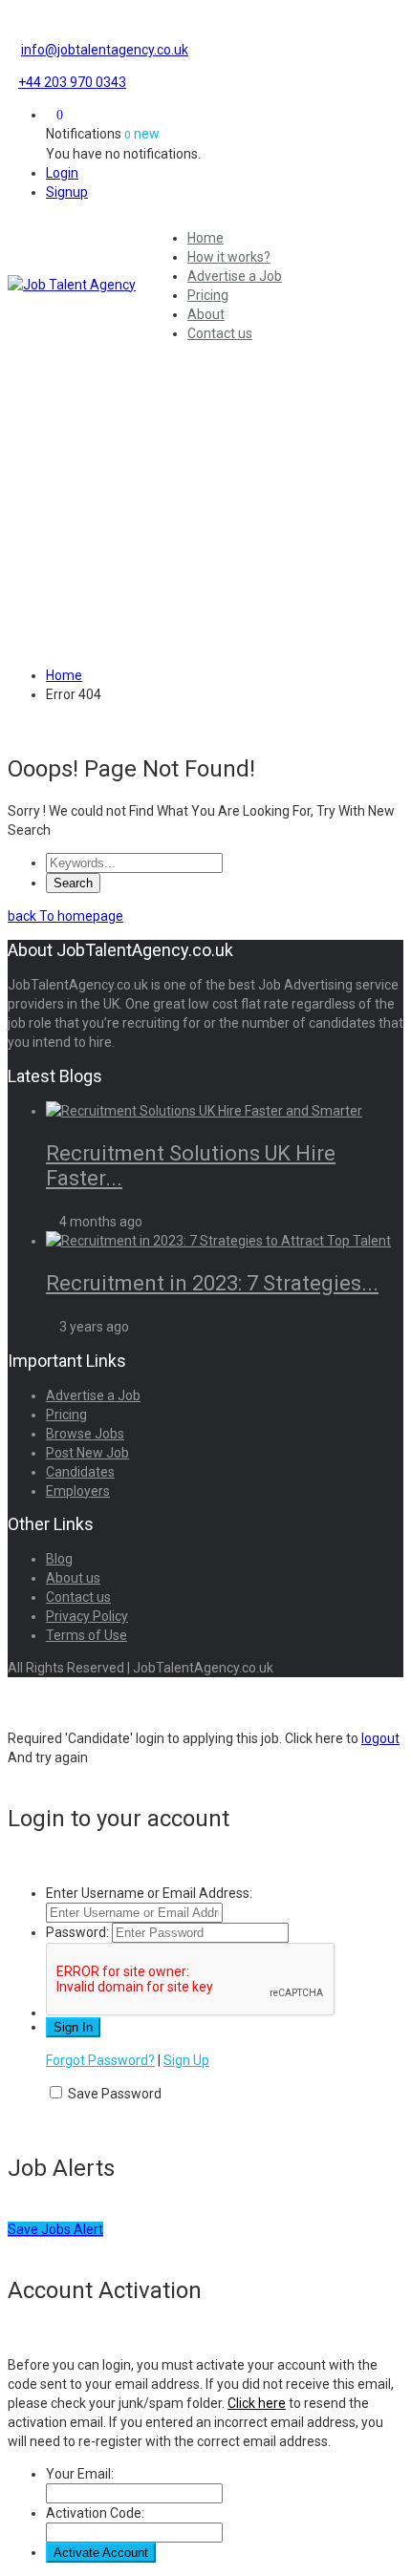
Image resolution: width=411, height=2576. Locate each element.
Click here (257, 2403)
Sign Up (186, 2060)
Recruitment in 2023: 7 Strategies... (212, 1283)
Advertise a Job (235, 276)
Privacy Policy (87, 1616)
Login (62, 173)
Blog (59, 1559)
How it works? (229, 257)
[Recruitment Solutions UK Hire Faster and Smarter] (204, 1111)
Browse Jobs (85, 1434)
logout (380, 1738)
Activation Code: (95, 2513)
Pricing (208, 295)
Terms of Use (87, 1635)
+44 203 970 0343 (72, 82)
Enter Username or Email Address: (149, 1893)
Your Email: (80, 2474)
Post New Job (87, 1453)
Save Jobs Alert (55, 2229)
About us (73, 1578)
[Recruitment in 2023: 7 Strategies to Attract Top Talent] (218, 1241)
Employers (78, 1491)
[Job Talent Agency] (77, 285)
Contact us (220, 333)
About (206, 314)
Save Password (115, 2094)
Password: (77, 1932)
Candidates (80, 1472)
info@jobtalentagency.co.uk (105, 50)
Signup (67, 192)
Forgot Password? (100, 2060)
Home (205, 238)
